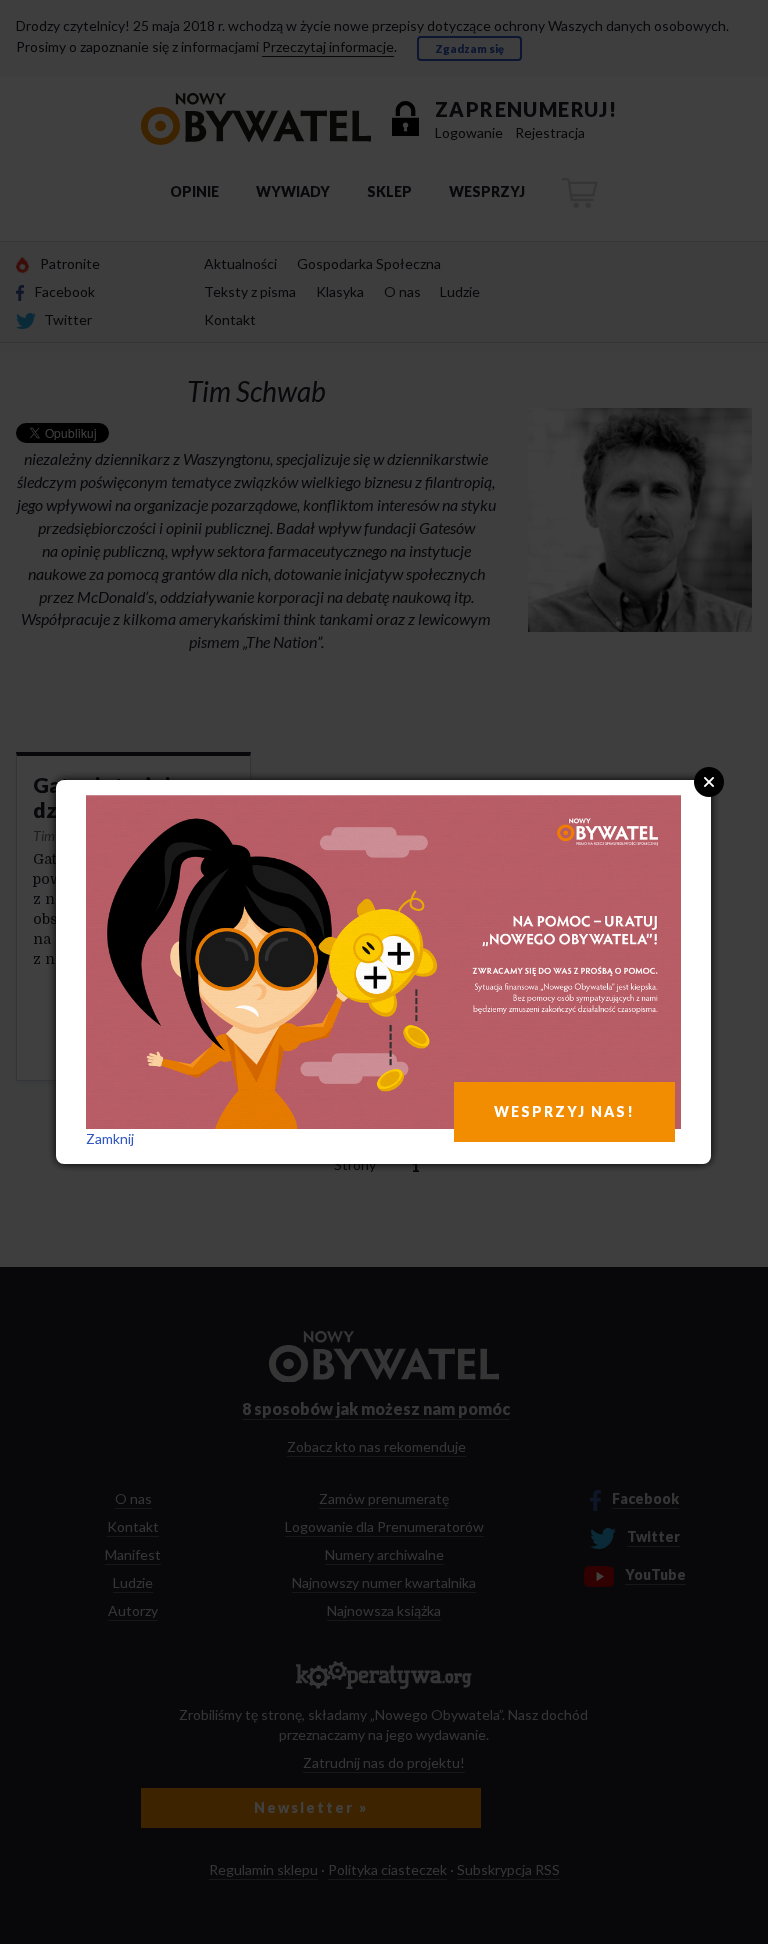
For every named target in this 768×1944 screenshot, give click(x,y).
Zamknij (110, 1138)
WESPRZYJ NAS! (564, 1111)
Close (709, 782)
